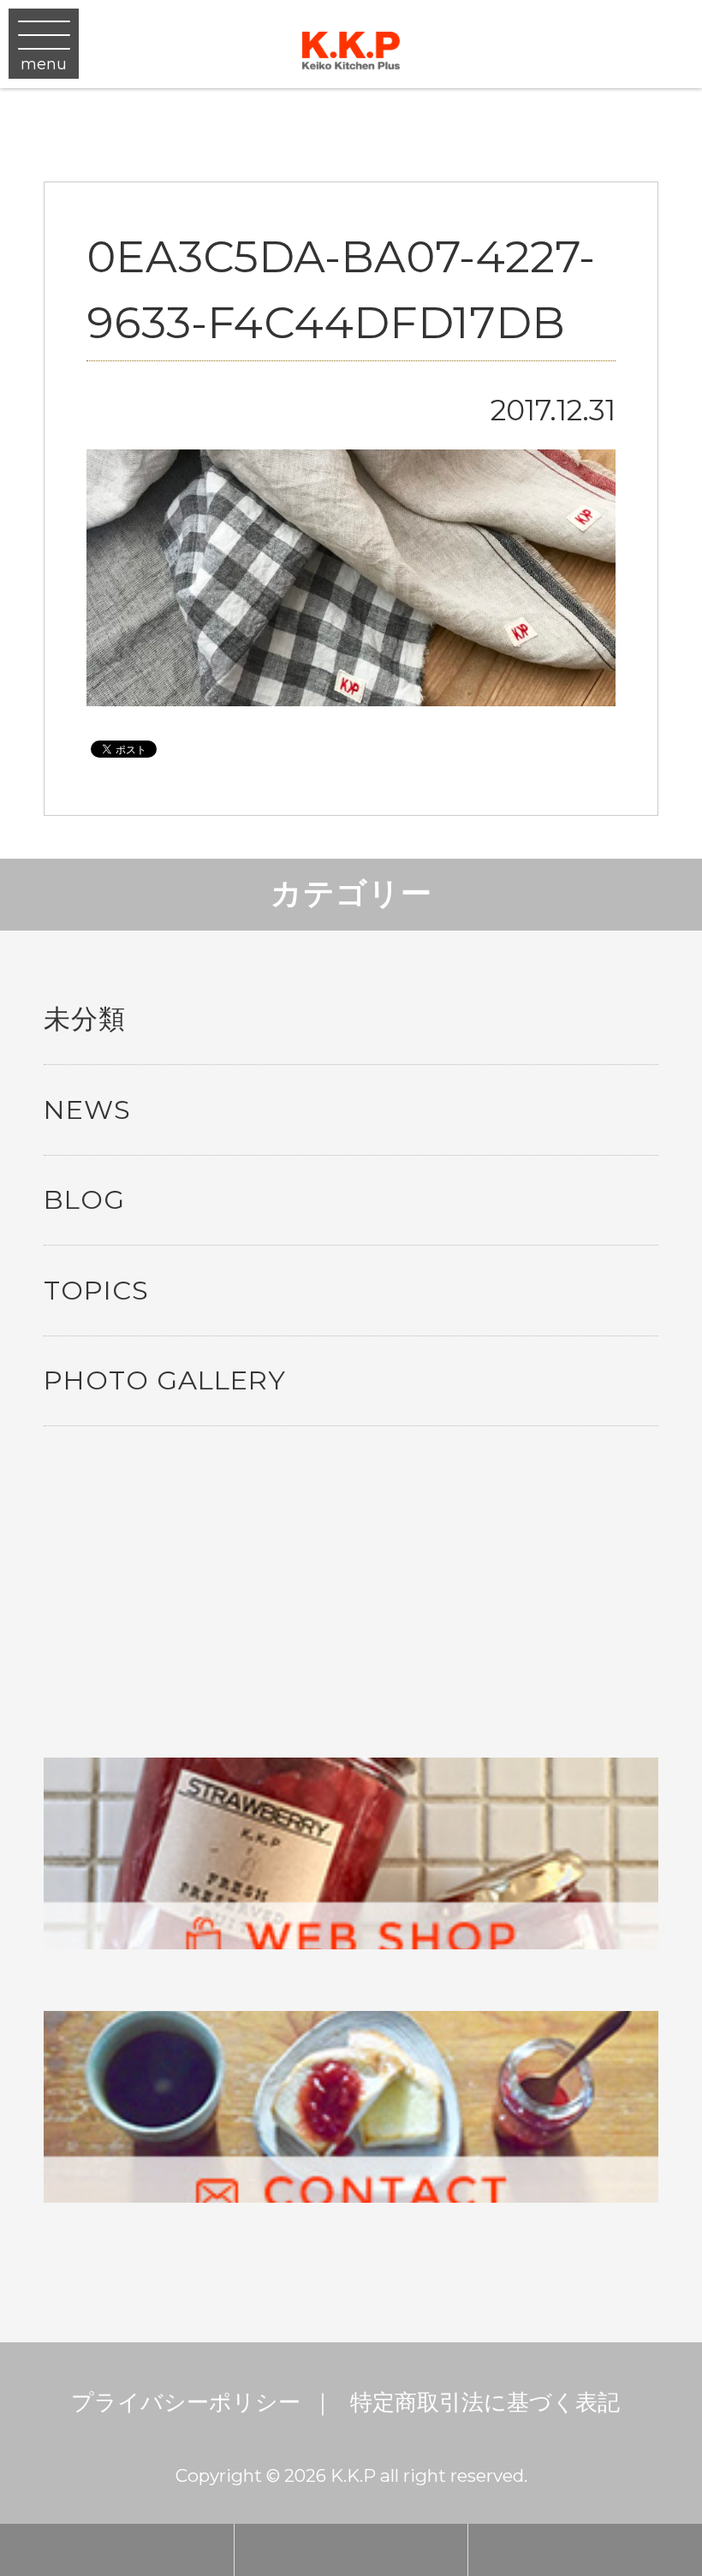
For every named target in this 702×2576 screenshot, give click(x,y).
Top (660, 2341)
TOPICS (96, 1290)
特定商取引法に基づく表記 (485, 2402)
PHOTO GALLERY (165, 1380)
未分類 (85, 1019)
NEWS (87, 1110)
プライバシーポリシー (186, 2402)
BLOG (84, 1199)
